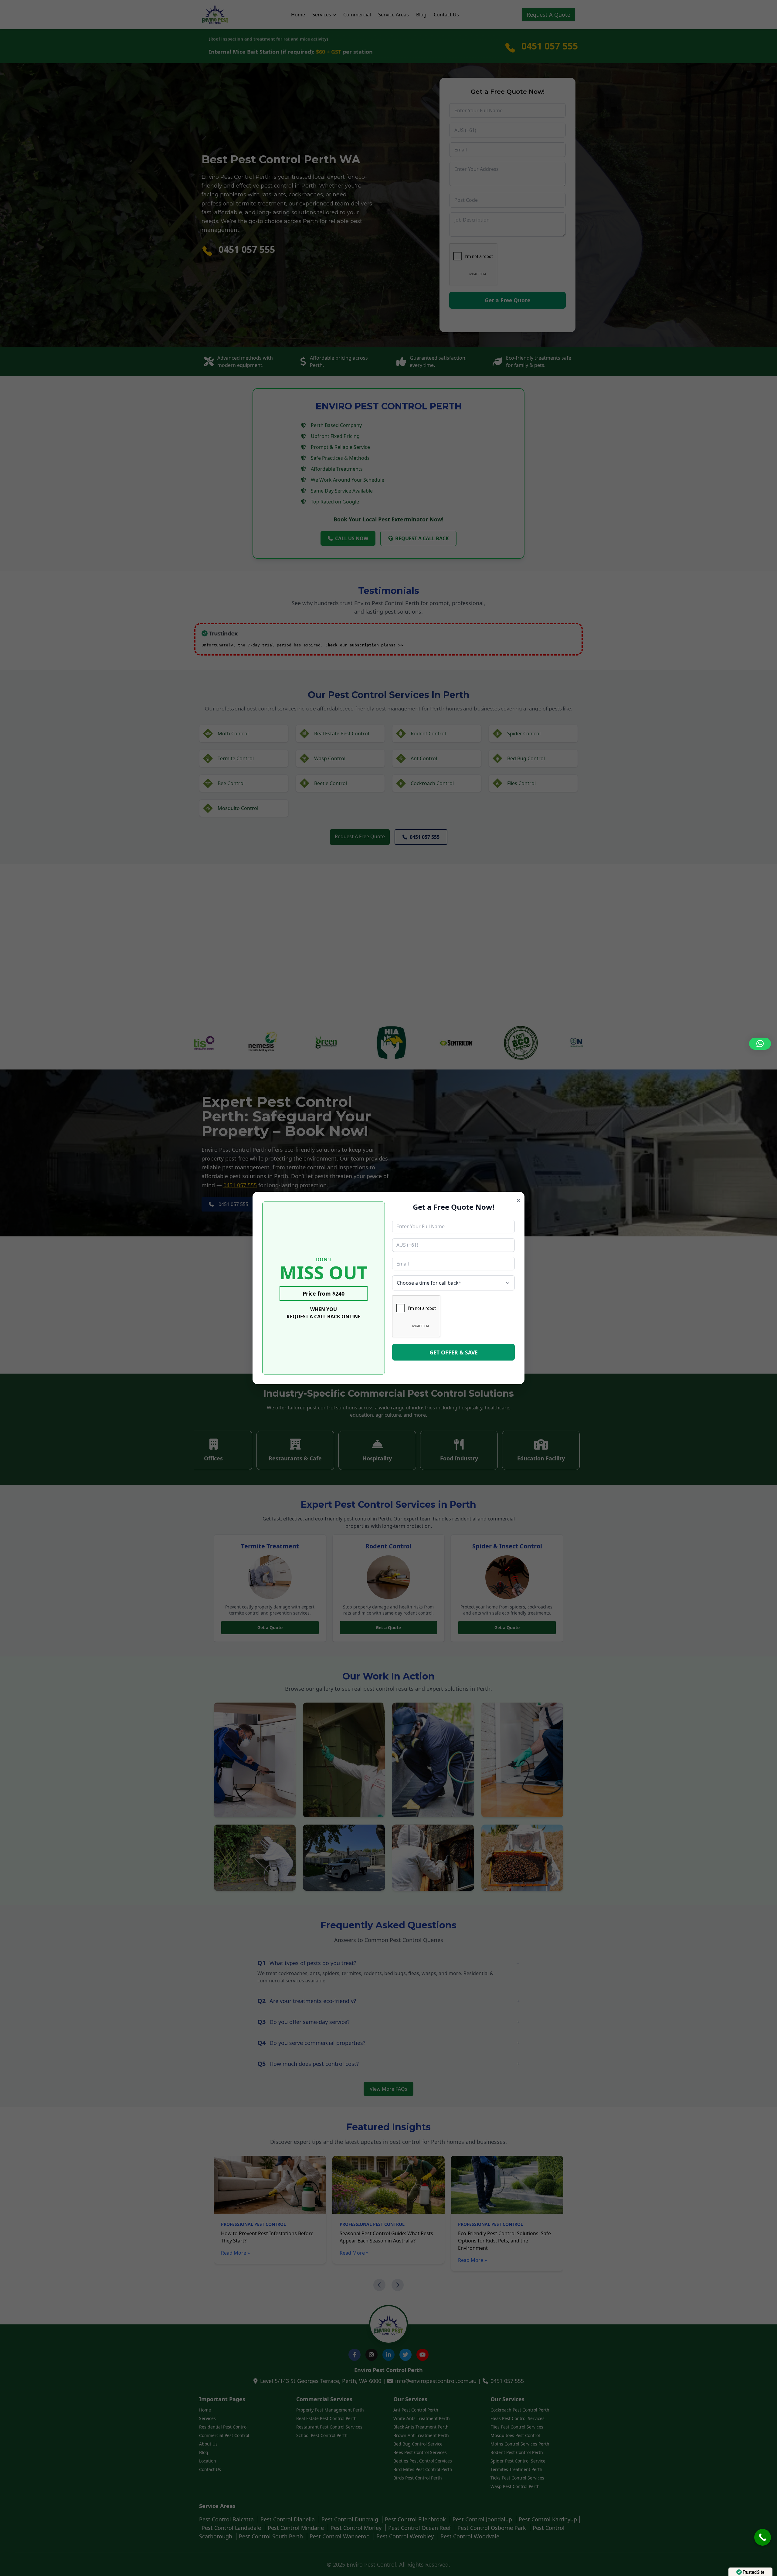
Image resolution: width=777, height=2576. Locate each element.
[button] (760, 1044)
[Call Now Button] (763, 2537)
